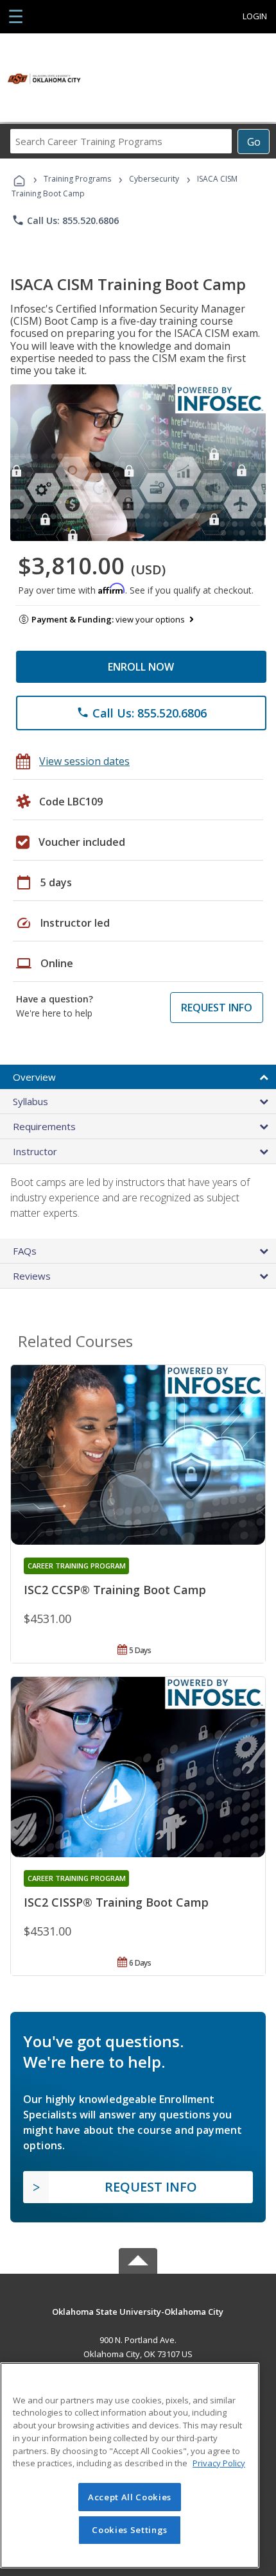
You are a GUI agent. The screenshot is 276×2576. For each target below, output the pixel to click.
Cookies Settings (130, 2530)
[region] (130, 2465)
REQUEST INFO (217, 1008)
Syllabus (30, 1101)
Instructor (35, 1151)
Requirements (44, 1126)
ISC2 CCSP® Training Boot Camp (115, 1590)
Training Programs (77, 179)
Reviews (32, 1276)
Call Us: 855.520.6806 (65, 220)
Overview (34, 1077)
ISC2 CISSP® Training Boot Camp (116, 1902)
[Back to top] (138, 2311)
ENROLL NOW (141, 667)
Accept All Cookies (130, 2497)
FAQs (25, 1251)
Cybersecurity (154, 179)
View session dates (84, 761)
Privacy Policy (219, 2463)
